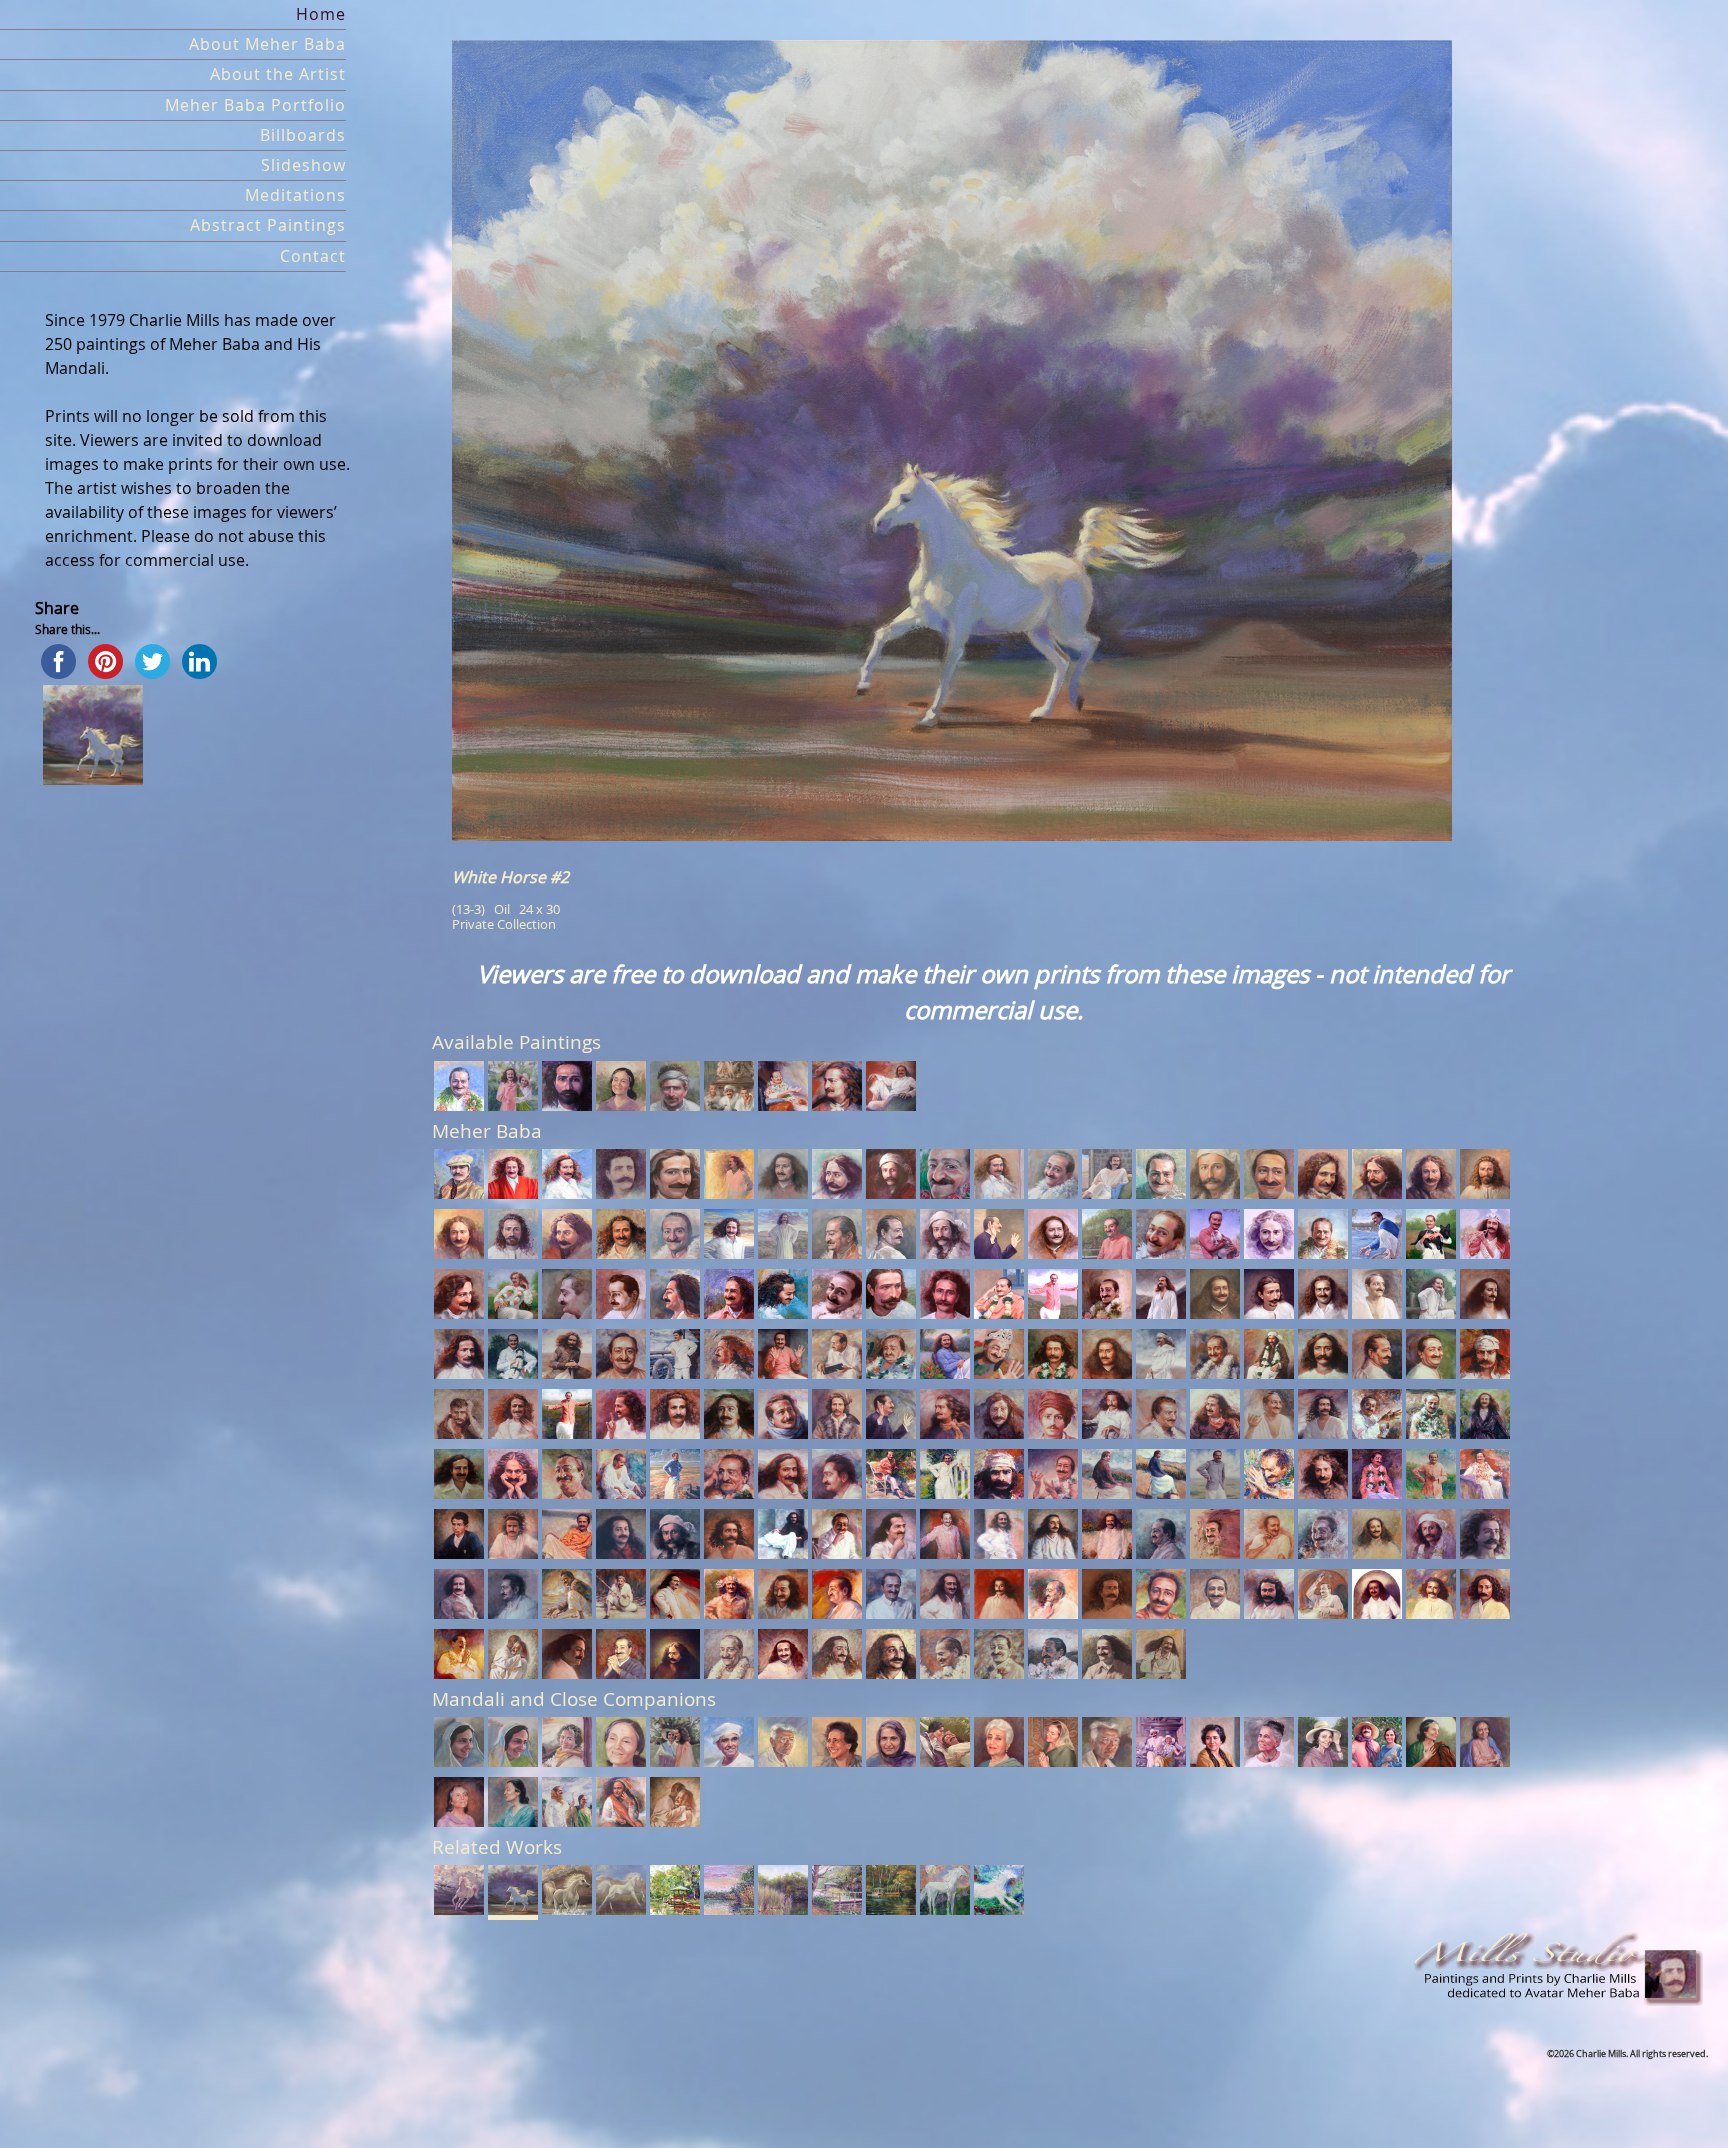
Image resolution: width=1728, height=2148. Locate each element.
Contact (313, 256)
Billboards (303, 135)
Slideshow (303, 165)
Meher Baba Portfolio (255, 105)
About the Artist (278, 74)
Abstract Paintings (268, 225)
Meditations (295, 195)
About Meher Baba (267, 44)
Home (321, 14)
